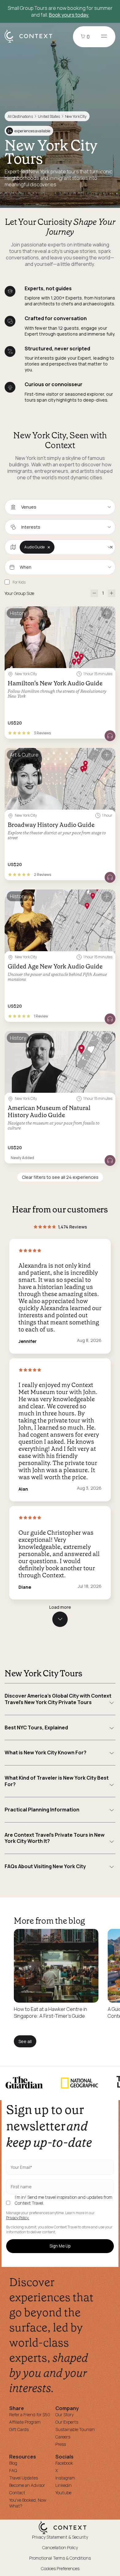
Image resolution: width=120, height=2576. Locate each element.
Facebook (64, 2463)
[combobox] (60, 507)
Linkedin (64, 2485)
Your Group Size (19, 593)
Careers (63, 2437)
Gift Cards (19, 2429)
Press (61, 2444)
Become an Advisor (27, 2485)
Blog (13, 2463)
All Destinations (20, 116)
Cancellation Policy (60, 2547)
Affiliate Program (25, 2422)
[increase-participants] (112, 593)
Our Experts (67, 2422)
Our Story (64, 2415)
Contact (17, 2493)
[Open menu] (104, 37)
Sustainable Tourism (75, 2429)
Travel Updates (24, 2478)
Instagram (65, 2478)
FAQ (13, 2470)
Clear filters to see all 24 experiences (60, 1177)
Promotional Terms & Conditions (60, 2558)
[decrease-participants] (94, 593)
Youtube (63, 2493)
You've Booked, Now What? (28, 2503)
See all (25, 2041)
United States (49, 116)
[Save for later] (107, 614)
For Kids (19, 582)
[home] (32, 42)
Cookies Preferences (60, 2568)
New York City (76, 116)
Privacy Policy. (18, 2218)
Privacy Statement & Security (60, 2537)
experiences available (29, 131)
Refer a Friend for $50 (30, 2415)
